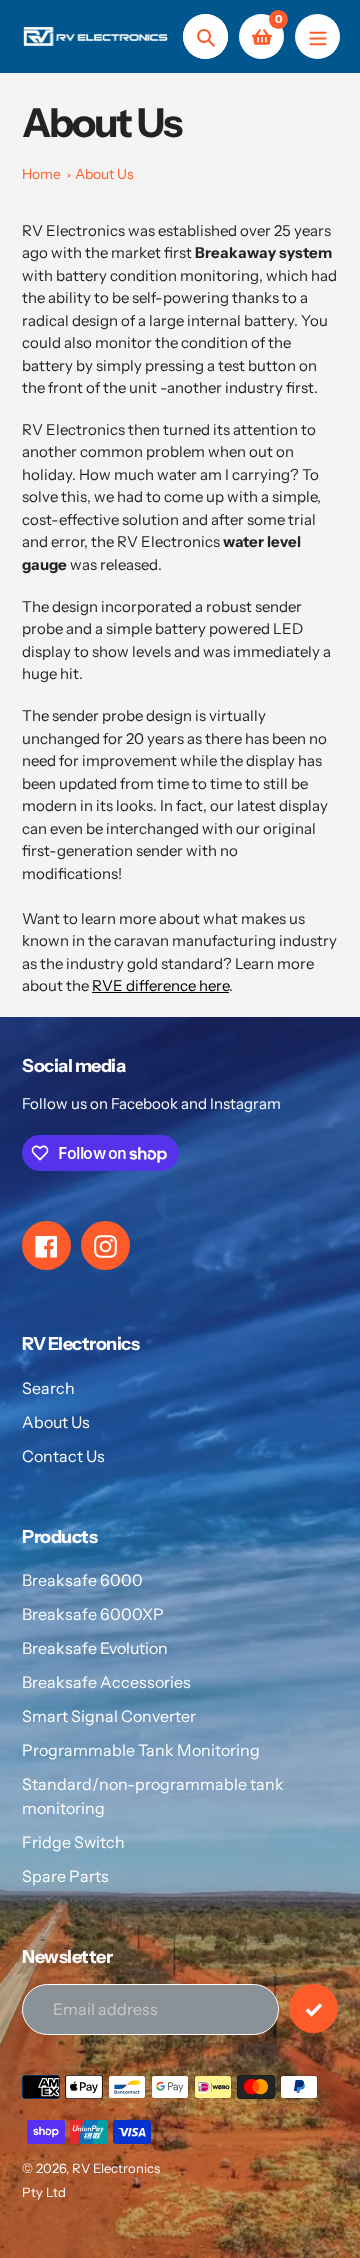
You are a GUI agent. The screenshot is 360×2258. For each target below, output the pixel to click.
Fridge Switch (73, 1842)
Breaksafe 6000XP (93, 1614)
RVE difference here (160, 985)
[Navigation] (317, 36)
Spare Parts (65, 1876)
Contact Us (63, 1456)
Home (41, 174)
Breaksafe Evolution (95, 1648)
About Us (104, 174)
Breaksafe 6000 (82, 1580)
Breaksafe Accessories (106, 1682)
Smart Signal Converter (109, 1716)
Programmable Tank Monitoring (141, 1750)
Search (48, 1388)
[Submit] (313, 2008)
